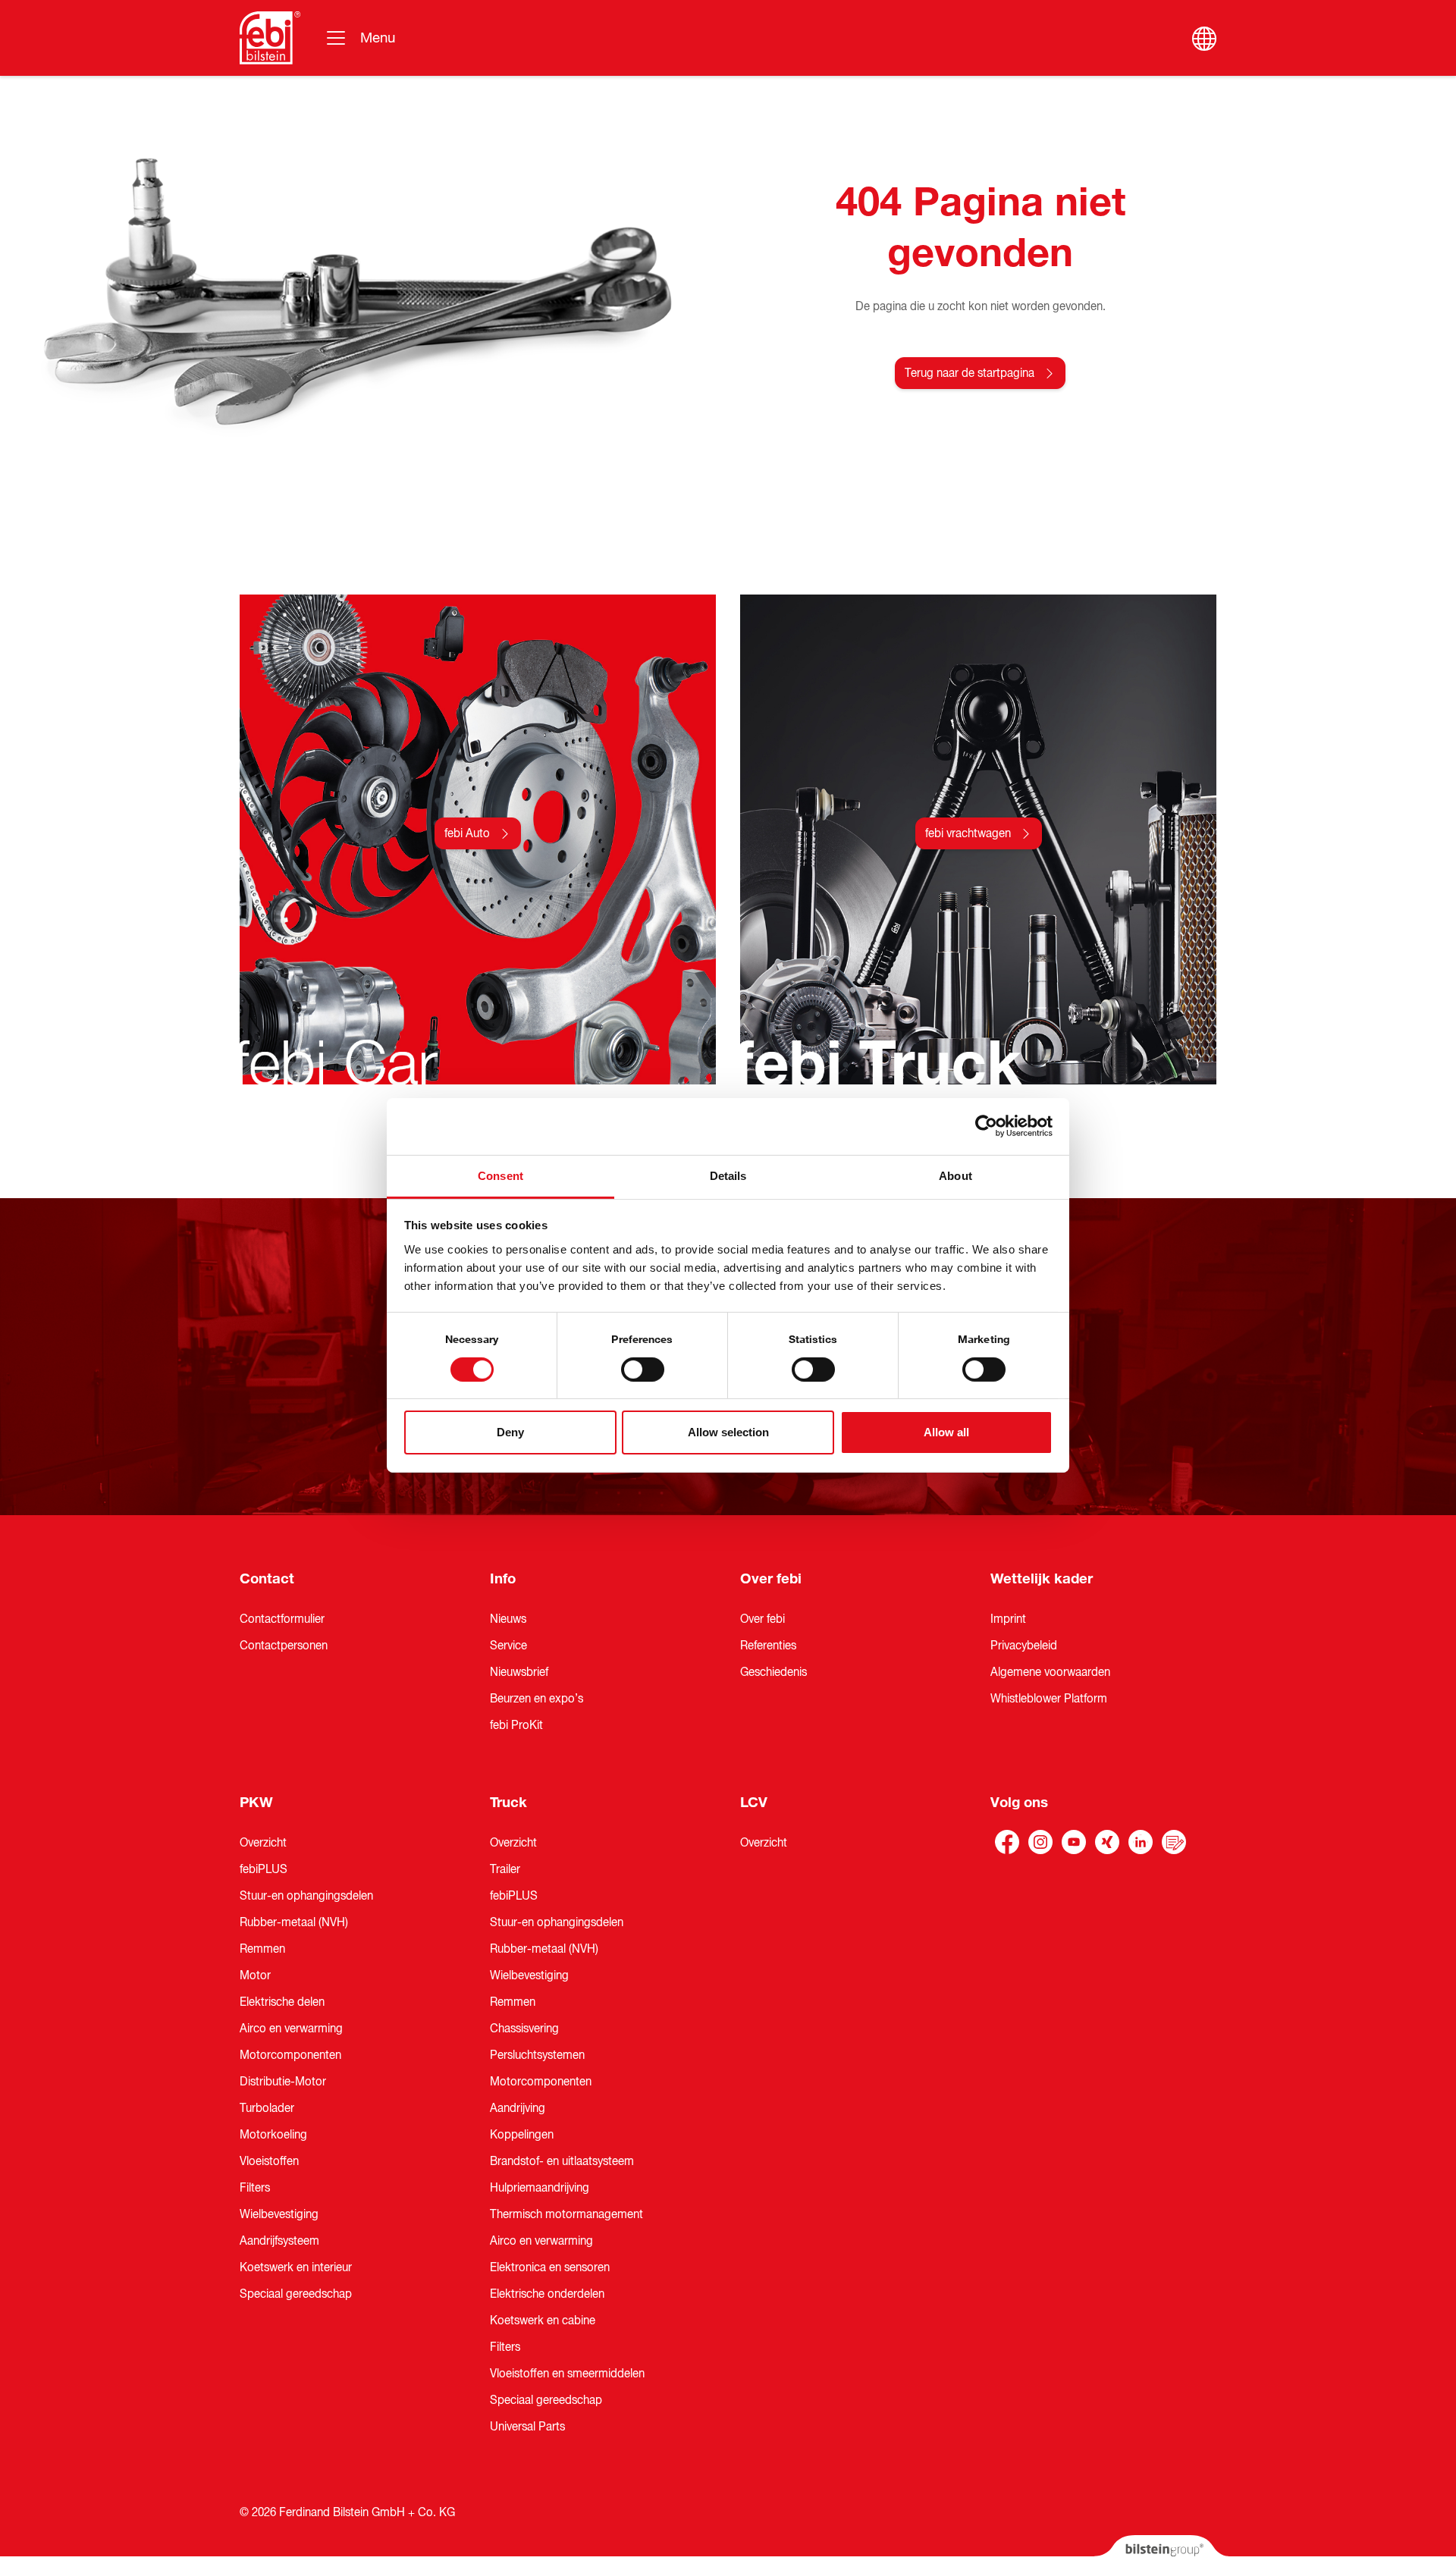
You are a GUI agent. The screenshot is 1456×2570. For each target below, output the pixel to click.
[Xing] (1107, 1842)
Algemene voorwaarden (1050, 1672)
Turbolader (267, 2108)
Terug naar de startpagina (970, 373)
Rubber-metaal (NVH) (294, 1922)
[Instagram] (1040, 1842)
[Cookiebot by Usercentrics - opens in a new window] (986, 1126)
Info (503, 1579)
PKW (256, 1803)
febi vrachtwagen (968, 833)
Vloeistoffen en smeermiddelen (567, 2374)
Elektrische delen (282, 2002)
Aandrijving (518, 2108)
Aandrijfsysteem (279, 2241)
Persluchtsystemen (537, 2055)
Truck (508, 1803)
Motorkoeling (273, 2135)
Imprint (1008, 1619)
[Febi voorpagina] (270, 38)
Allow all (946, 1432)
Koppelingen (522, 2135)
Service (508, 1646)
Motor (255, 1975)
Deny (510, 1432)
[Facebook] (1007, 1842)
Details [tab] (728, 1175)
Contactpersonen (284, 1646)
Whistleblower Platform (1049, 1699)
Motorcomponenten (290, 2055)
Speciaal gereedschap (296, 2294)
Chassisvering (524, 2029)
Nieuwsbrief (519, 1672)
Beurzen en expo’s (537, 1699)
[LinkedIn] (1141, 1842)
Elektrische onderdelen (547, 2294)
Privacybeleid (1024, 1646)
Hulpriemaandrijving (540, 2188)
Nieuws (508, 1619)
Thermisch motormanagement (566, 2214)
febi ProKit (516, 1725)
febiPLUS (264, 1869)
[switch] (643, 1370)
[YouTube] (1074, 1842)
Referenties (768, 1646)
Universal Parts (527, 2427)
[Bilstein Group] (1161, 2553)
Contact (267, 1579)
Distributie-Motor (283, 2082)
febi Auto (467, 833)
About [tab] (955, 1175)
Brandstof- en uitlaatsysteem (562, 2161)
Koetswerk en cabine (543, 2321)
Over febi (771, 1579)
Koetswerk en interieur (296, 2267)
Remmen (262, 1949)
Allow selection (728, 1432)
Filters (255, 2188)
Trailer (505, 1869)
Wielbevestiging (279, 2214)
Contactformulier (282, 1619)
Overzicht (263, 1843)
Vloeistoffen (269, 2161)
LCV (754, 1803)
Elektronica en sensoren (550, 2267)
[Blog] (1174, 1842)
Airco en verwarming (291, 2029)
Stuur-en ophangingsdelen (306, 1896)
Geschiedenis (773, 1672)
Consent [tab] (500, 1175)
